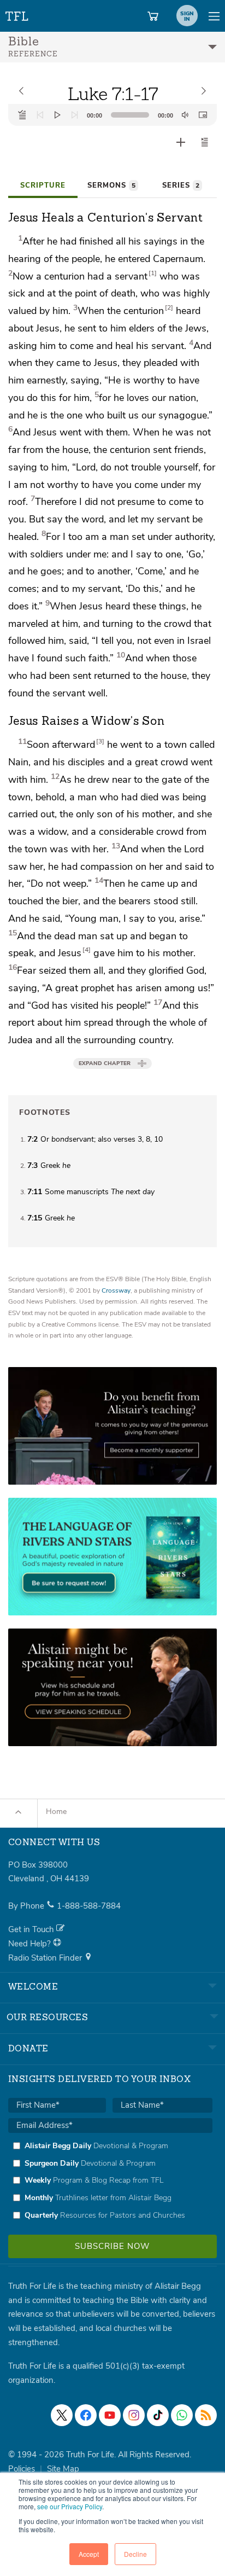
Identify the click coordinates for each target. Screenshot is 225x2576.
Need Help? (31, 1944)
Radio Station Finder (46, 1958)
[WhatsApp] (182, 2415)
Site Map (63, 2469)
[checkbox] (110, 2180)
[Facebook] (86, 2415)
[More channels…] (206, 2415)
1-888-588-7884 (89, 1906)
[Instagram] (134, 2415)
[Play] (57, 115)
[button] (205, 142)
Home (56, 1812)
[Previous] (40, 115)
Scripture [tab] (43, 185)
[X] (62, 2415)
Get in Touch (32, 1929)
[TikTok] (158, 2415)
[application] (112, 115)
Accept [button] (89, 2554)
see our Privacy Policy (70, 2506)
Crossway (116, 1290)
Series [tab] (181, 185)
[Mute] (185, 115)
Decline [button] (135, 2554)
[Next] (75, 115)
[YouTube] (110, 2415)
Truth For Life (17, 14)
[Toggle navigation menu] (214, 16)
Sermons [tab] (111, 185)
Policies (22, 2469)
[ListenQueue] (22, 115)
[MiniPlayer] (203, 115)
